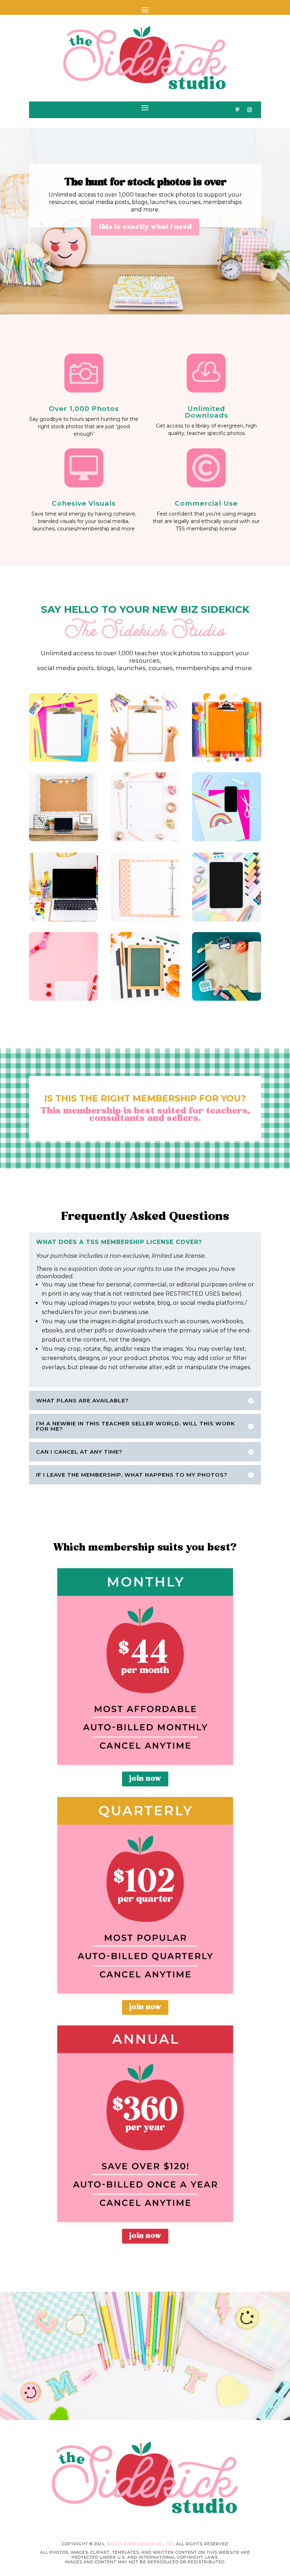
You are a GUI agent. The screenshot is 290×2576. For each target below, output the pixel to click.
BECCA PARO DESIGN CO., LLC (140, 2544)
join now (145, 1779)
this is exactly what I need (145, 227)
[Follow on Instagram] (249, 110)
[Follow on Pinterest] (237, 110)
